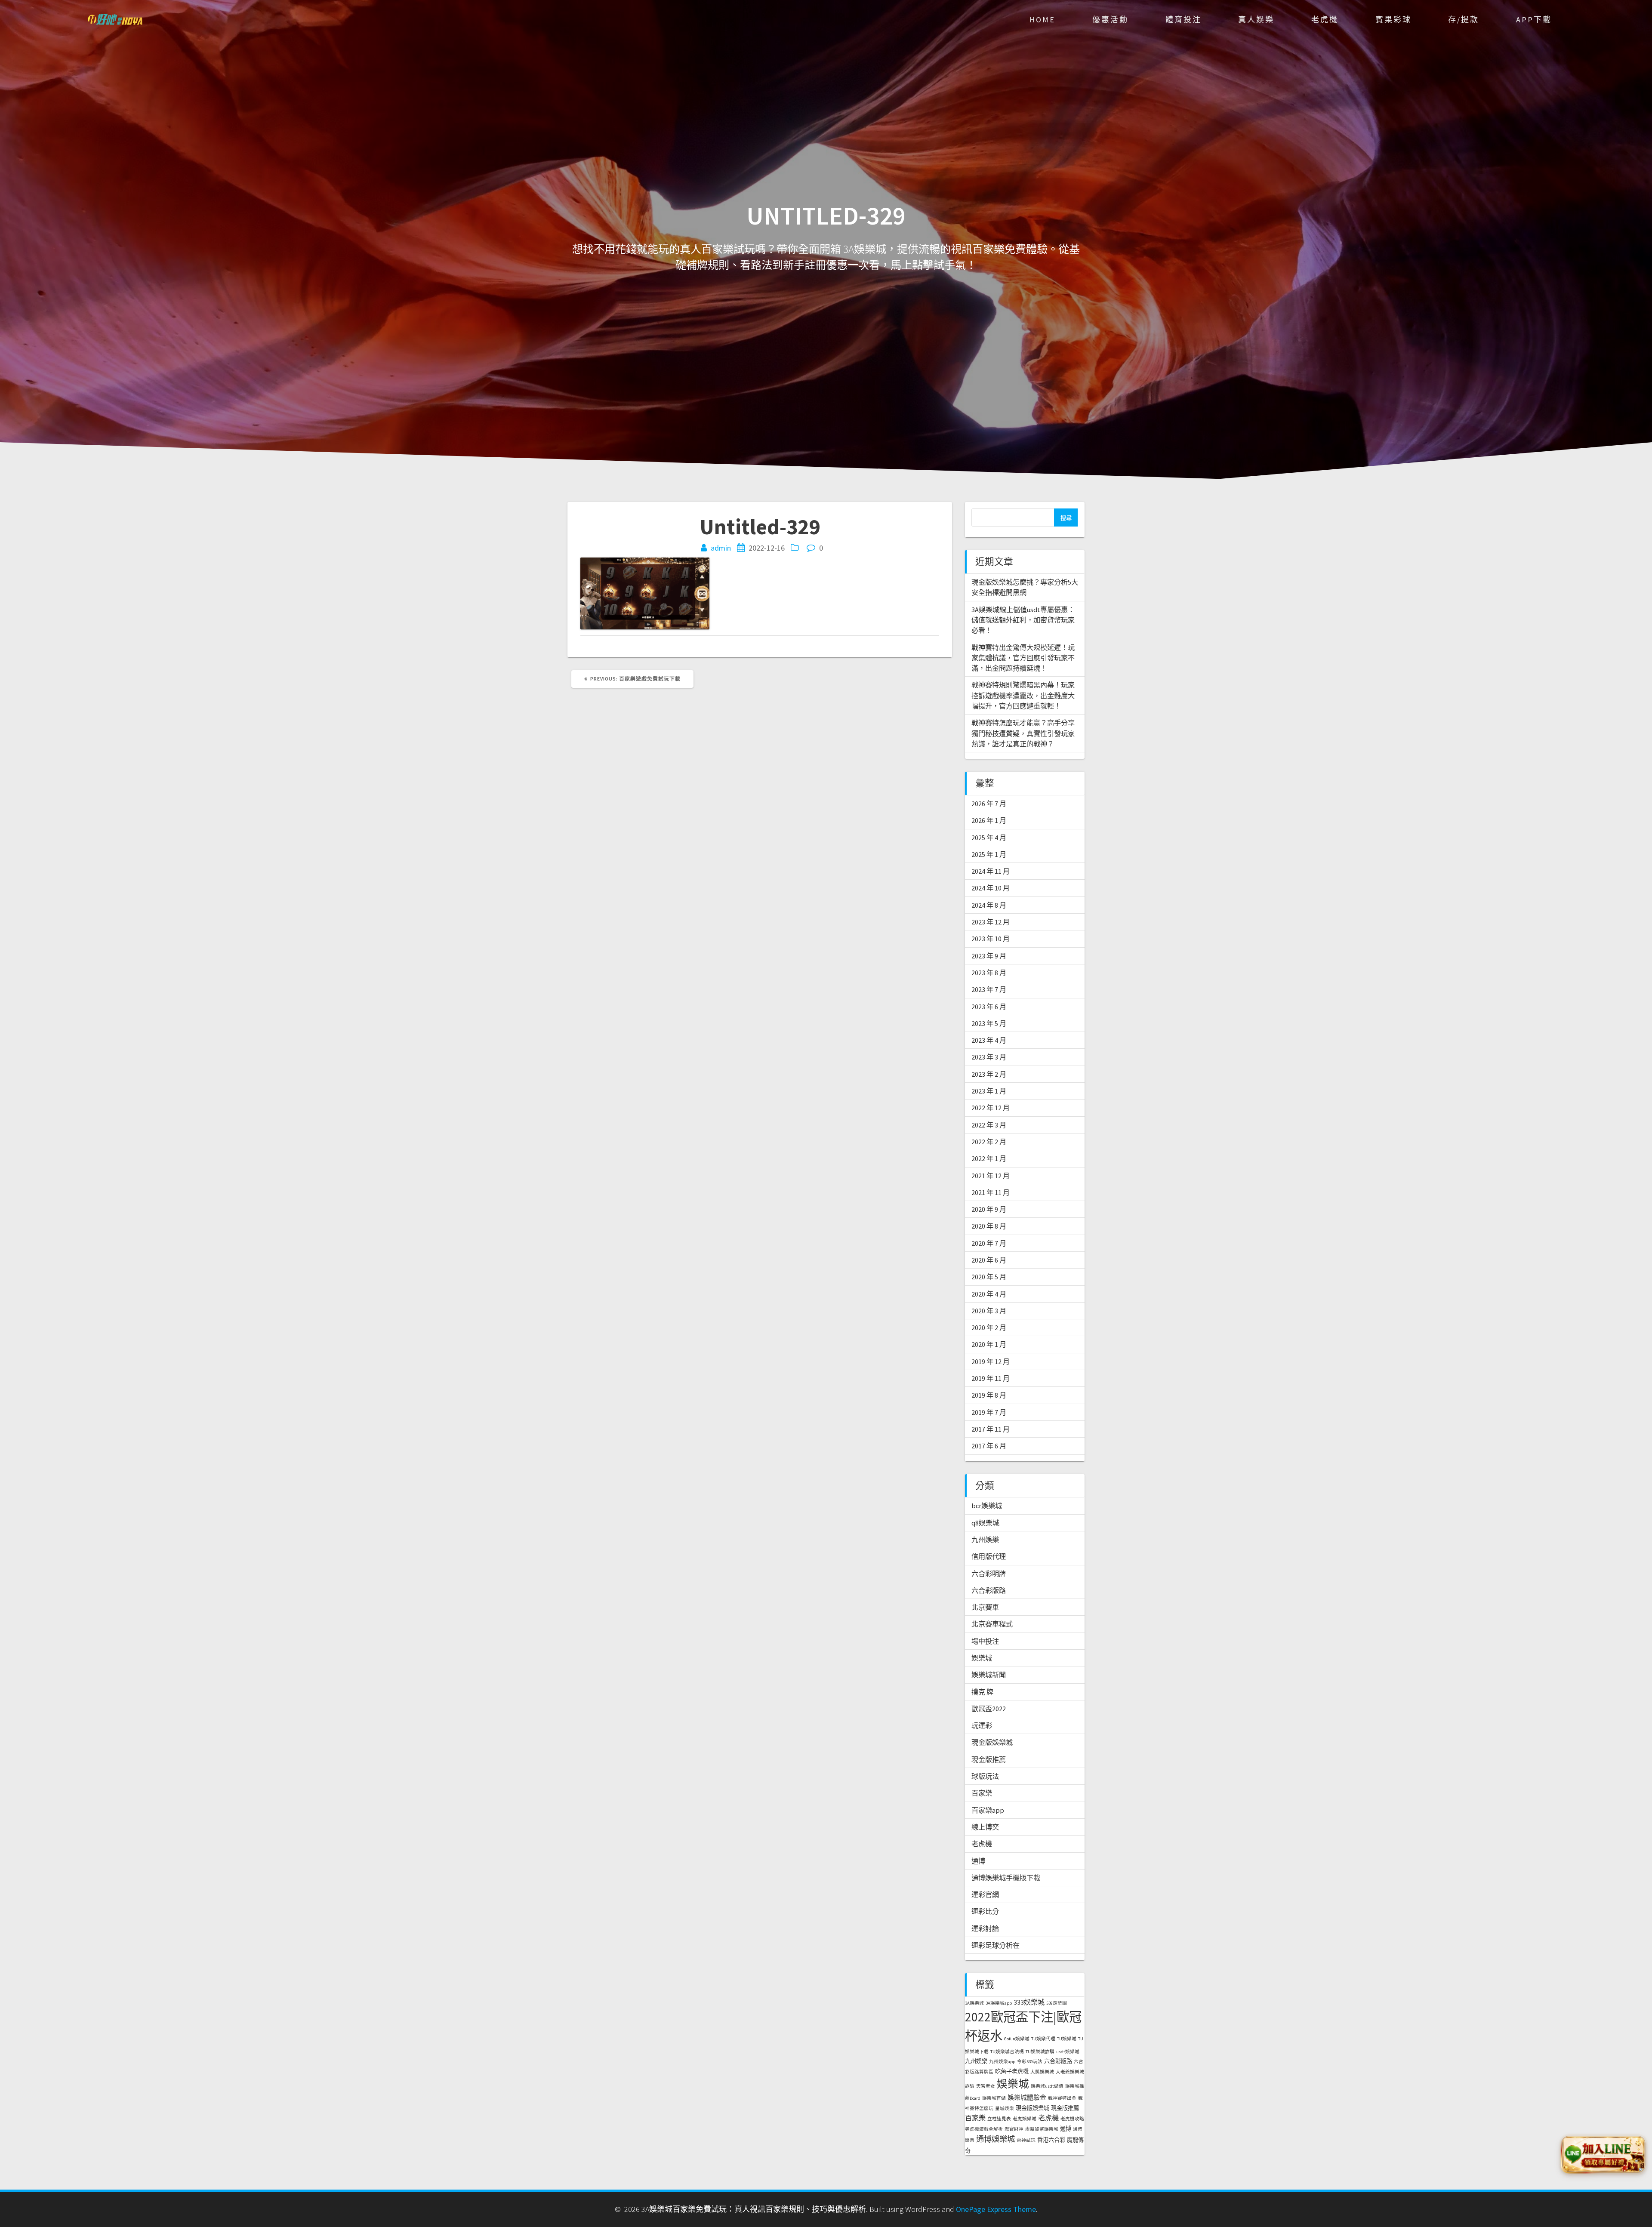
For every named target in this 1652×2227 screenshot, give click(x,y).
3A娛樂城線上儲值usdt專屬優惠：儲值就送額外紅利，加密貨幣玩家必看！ (1023, 620)
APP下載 (1534, 20)
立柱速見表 (999, 2119)
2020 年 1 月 (989, 1344)
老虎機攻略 (1072, 2119)
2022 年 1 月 (989, 1158)
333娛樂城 (1029, 2002)
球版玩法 (985, 1776)
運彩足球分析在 (996, 1945)
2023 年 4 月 (989, 1040)
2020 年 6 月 (989, 1260)
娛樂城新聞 (989, 1675)
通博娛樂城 (996, 2139)
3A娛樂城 (974, 2003)
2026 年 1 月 (989, 820)
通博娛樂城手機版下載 (1006, 1878)
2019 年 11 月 (991, 1378)
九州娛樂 (985, 1540)
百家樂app (988, 1810)
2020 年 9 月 (989, 1209)
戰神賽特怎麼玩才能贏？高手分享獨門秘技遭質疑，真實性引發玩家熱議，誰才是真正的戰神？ (1023, 733)
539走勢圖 (1057, 2003)
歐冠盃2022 (989, 1709)
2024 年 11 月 (991, 871)
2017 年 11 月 (991, 1429)
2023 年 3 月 (989, 1057)
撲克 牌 (982, 1692)
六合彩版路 (989, 1590)
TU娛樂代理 (1043, 2039)
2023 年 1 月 (989, 1091)
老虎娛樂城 (1025, 2119)
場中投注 (985, 1641)
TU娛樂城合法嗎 (1007, 2052)
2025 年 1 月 (989, 854)
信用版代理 (989, 1556)
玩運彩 (982, 1725)
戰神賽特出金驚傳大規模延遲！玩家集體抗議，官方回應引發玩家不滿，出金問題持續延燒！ (1023, 658)
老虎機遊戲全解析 (984, 2129)
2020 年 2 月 (989, 1328)
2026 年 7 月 (989, 804)
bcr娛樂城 (987, 1506)
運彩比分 (985, 1911)
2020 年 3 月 (989, 1311)
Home (1042, 20)
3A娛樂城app (999, 2003)
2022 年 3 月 (989, 1125)
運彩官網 (985, 1894)
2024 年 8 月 (989, 905)
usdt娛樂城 (1068, 2052)
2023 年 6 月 (989, 1007)
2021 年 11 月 (991, 1192)
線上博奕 (985, 1827)
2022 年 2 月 (989, 1142)
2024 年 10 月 (991, 888)
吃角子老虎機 (1012, 2071)
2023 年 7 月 (989, 989)
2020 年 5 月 (989, 1277)
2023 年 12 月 (991, 922)
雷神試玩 (1026, 2140)
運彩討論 (985, 1928)
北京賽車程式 (992, 1624)
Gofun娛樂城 (1017, 2039)
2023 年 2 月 (989, 1074)
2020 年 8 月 (989, 1226)
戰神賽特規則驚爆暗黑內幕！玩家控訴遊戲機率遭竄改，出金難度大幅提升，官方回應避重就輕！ (1023, 695)
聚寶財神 (1014, 2129)
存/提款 (1464, 20)
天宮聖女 (986, 2086)
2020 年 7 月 (989, 1243)
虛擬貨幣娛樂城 (1042, 2129)
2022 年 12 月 (991, 1108)
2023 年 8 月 (989, 973)
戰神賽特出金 (1062, 2098)
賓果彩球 (1393, 20)
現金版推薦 (989, 1759)
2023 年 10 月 (991, 939)
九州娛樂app (1002, 2062)
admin (721, 548)
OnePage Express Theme (996, 2209)
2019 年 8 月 (989, 1395)
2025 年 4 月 (989, 838)
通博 (978, 1861)
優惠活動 (1110, 20)
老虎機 (1325, 20)
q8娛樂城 (985, 1523)
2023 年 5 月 (989, 1023)
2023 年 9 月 (989, 956)
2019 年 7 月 (989, 1412)
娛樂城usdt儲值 (1047, 2086)
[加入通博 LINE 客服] (1603, 2153)
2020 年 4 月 (989, 1294)
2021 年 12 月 (991, 1176)
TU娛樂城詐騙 (1040, 2052)
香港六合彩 (1051, 2140)
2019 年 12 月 (991, 1361)
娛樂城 (982, 1658)
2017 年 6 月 (989, 1446)
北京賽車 (985, 1607)
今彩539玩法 (1030, 2062)
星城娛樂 (1005, 2108)
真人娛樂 (1256, 20)
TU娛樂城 (1067, 2039)
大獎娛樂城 (1042, 2072)
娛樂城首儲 (994, 2098)
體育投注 (1184, 20)
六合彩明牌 (989, 1574)
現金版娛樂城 (992, 1742)
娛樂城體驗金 (1027, 2097)
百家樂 (982, 1793)
